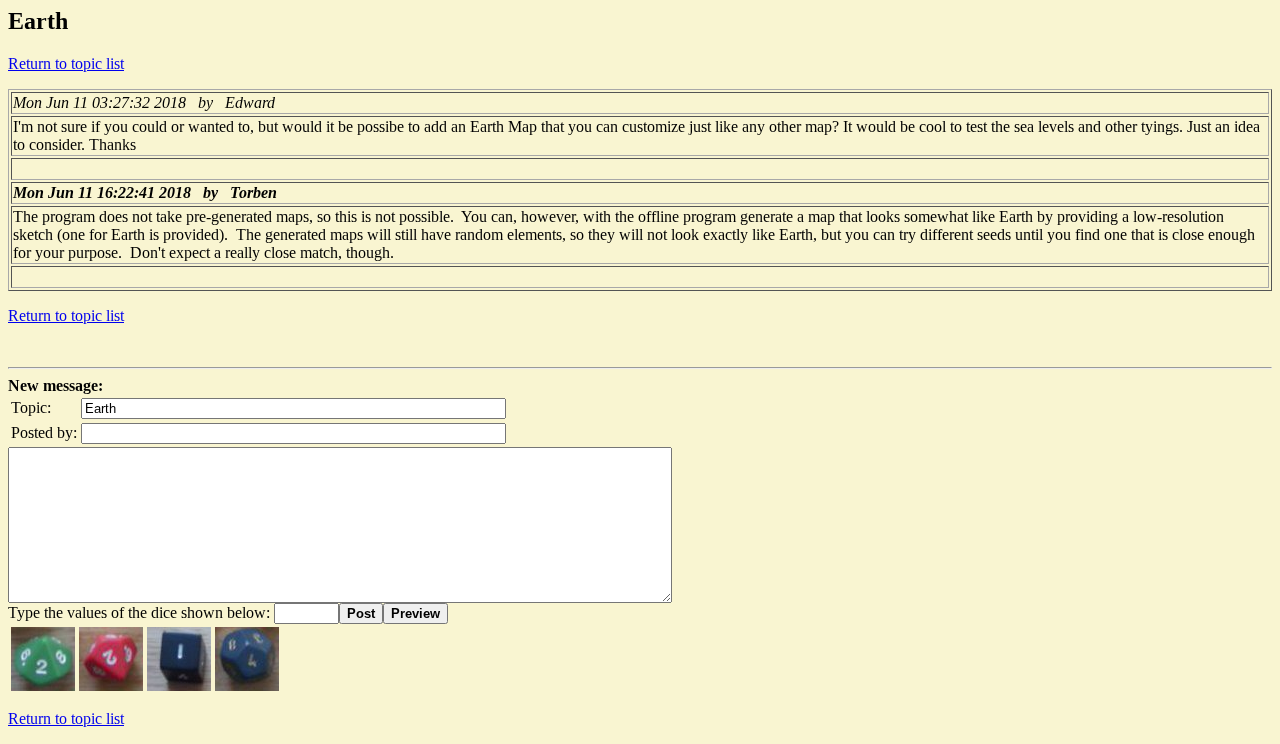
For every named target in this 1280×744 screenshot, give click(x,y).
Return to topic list (66, 63)
